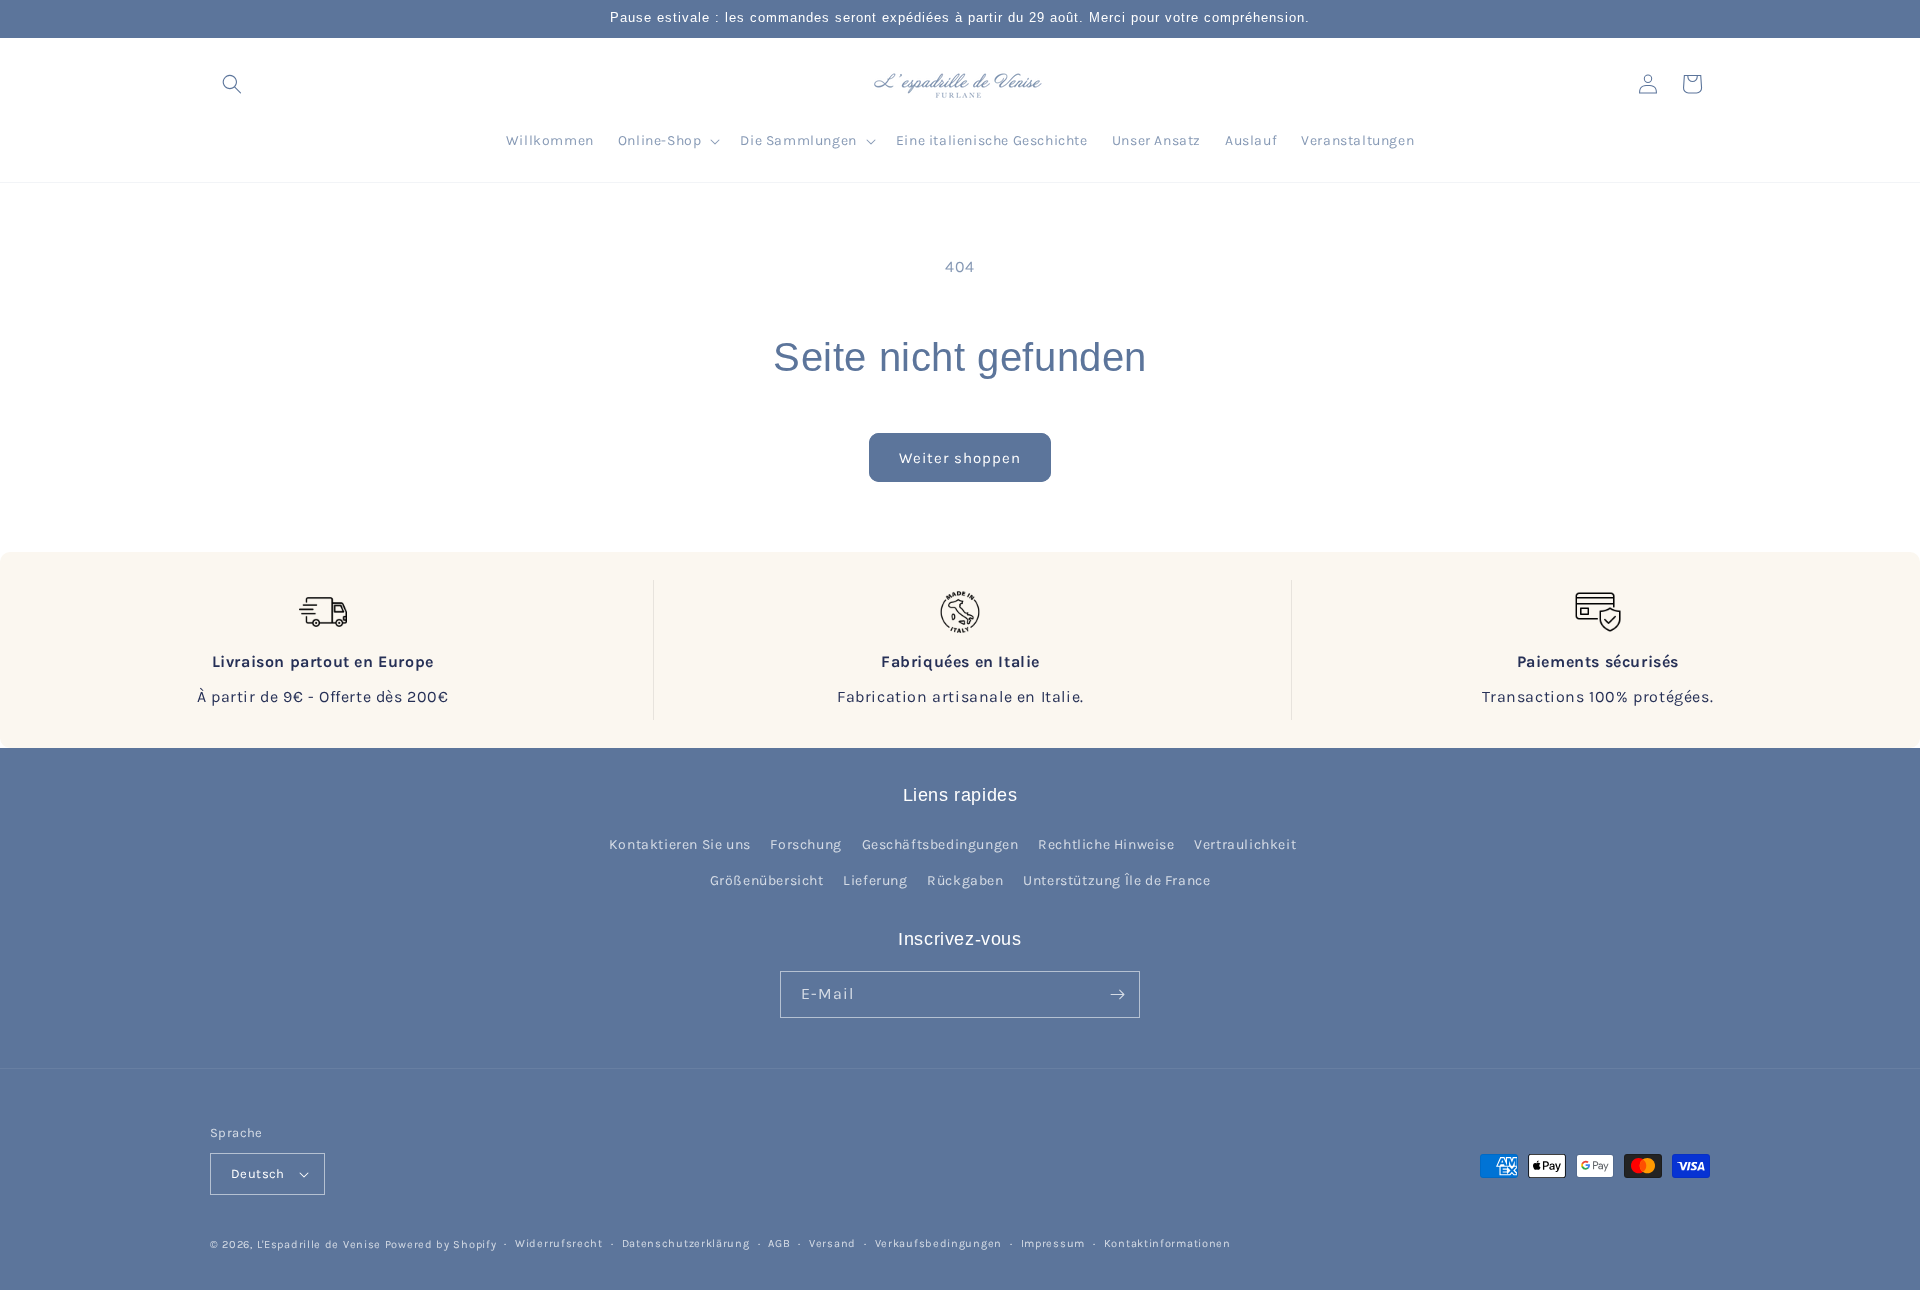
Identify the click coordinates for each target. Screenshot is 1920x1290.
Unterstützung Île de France (1116, 880)
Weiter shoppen (960, 458)
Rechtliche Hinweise (1106, 844)
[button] (232, 84)
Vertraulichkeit (1245, 844)
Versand (832, 1243)
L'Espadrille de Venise (319, 1244)
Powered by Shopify (441, 1244)
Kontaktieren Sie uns (680, 844)
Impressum (1053, 1243)
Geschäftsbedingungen (940, 844)
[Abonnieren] (1117, 994)
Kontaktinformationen (1167, 1243)
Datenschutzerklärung (686, 1243)
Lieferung (875, 880)
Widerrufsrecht (559, 1243)
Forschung (805, 844)
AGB (779, 1243)
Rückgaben (965, 880)
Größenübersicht (767, 880)
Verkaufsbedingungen (938, 1243)
